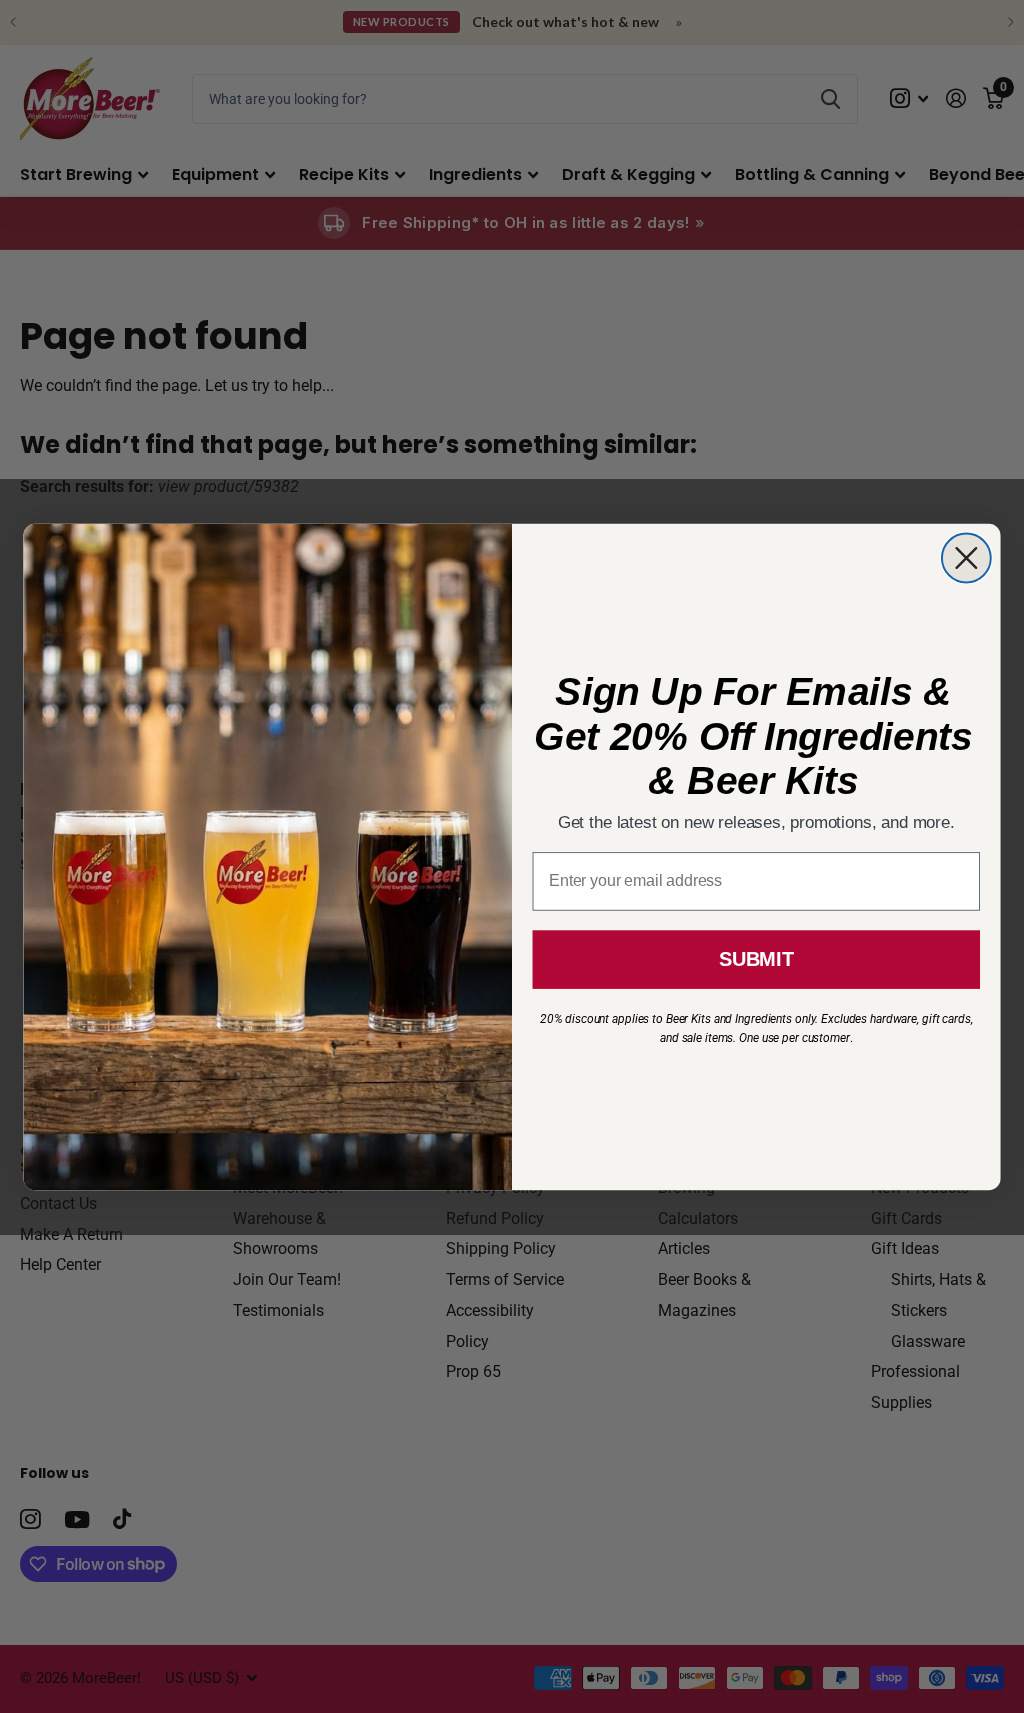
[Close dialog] (966, 557)
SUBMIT (756, 958)
